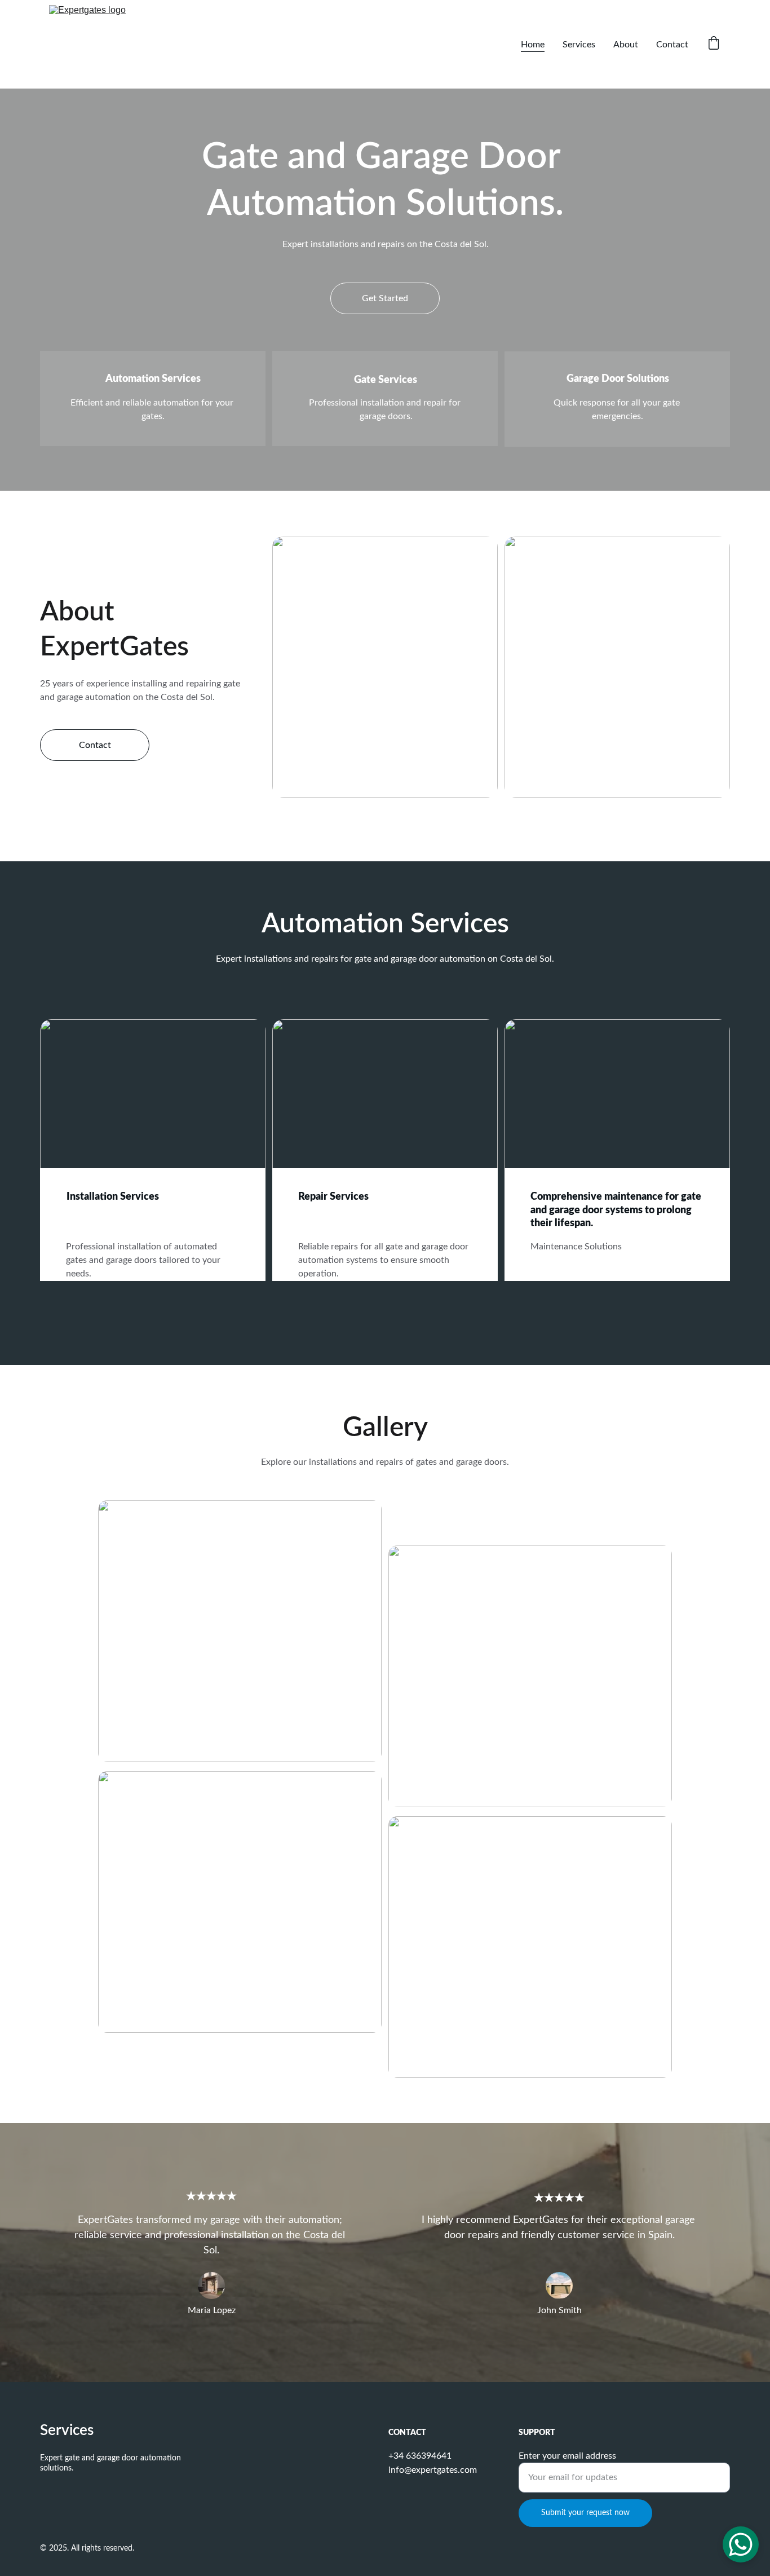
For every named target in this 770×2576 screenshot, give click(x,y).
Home (533, 45)
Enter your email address (567, 2456)
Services (579, 45)
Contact (672, 45)
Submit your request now (585, 2513)
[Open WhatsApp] (741, 2544)
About (626, 45)
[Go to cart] (714, 44)
